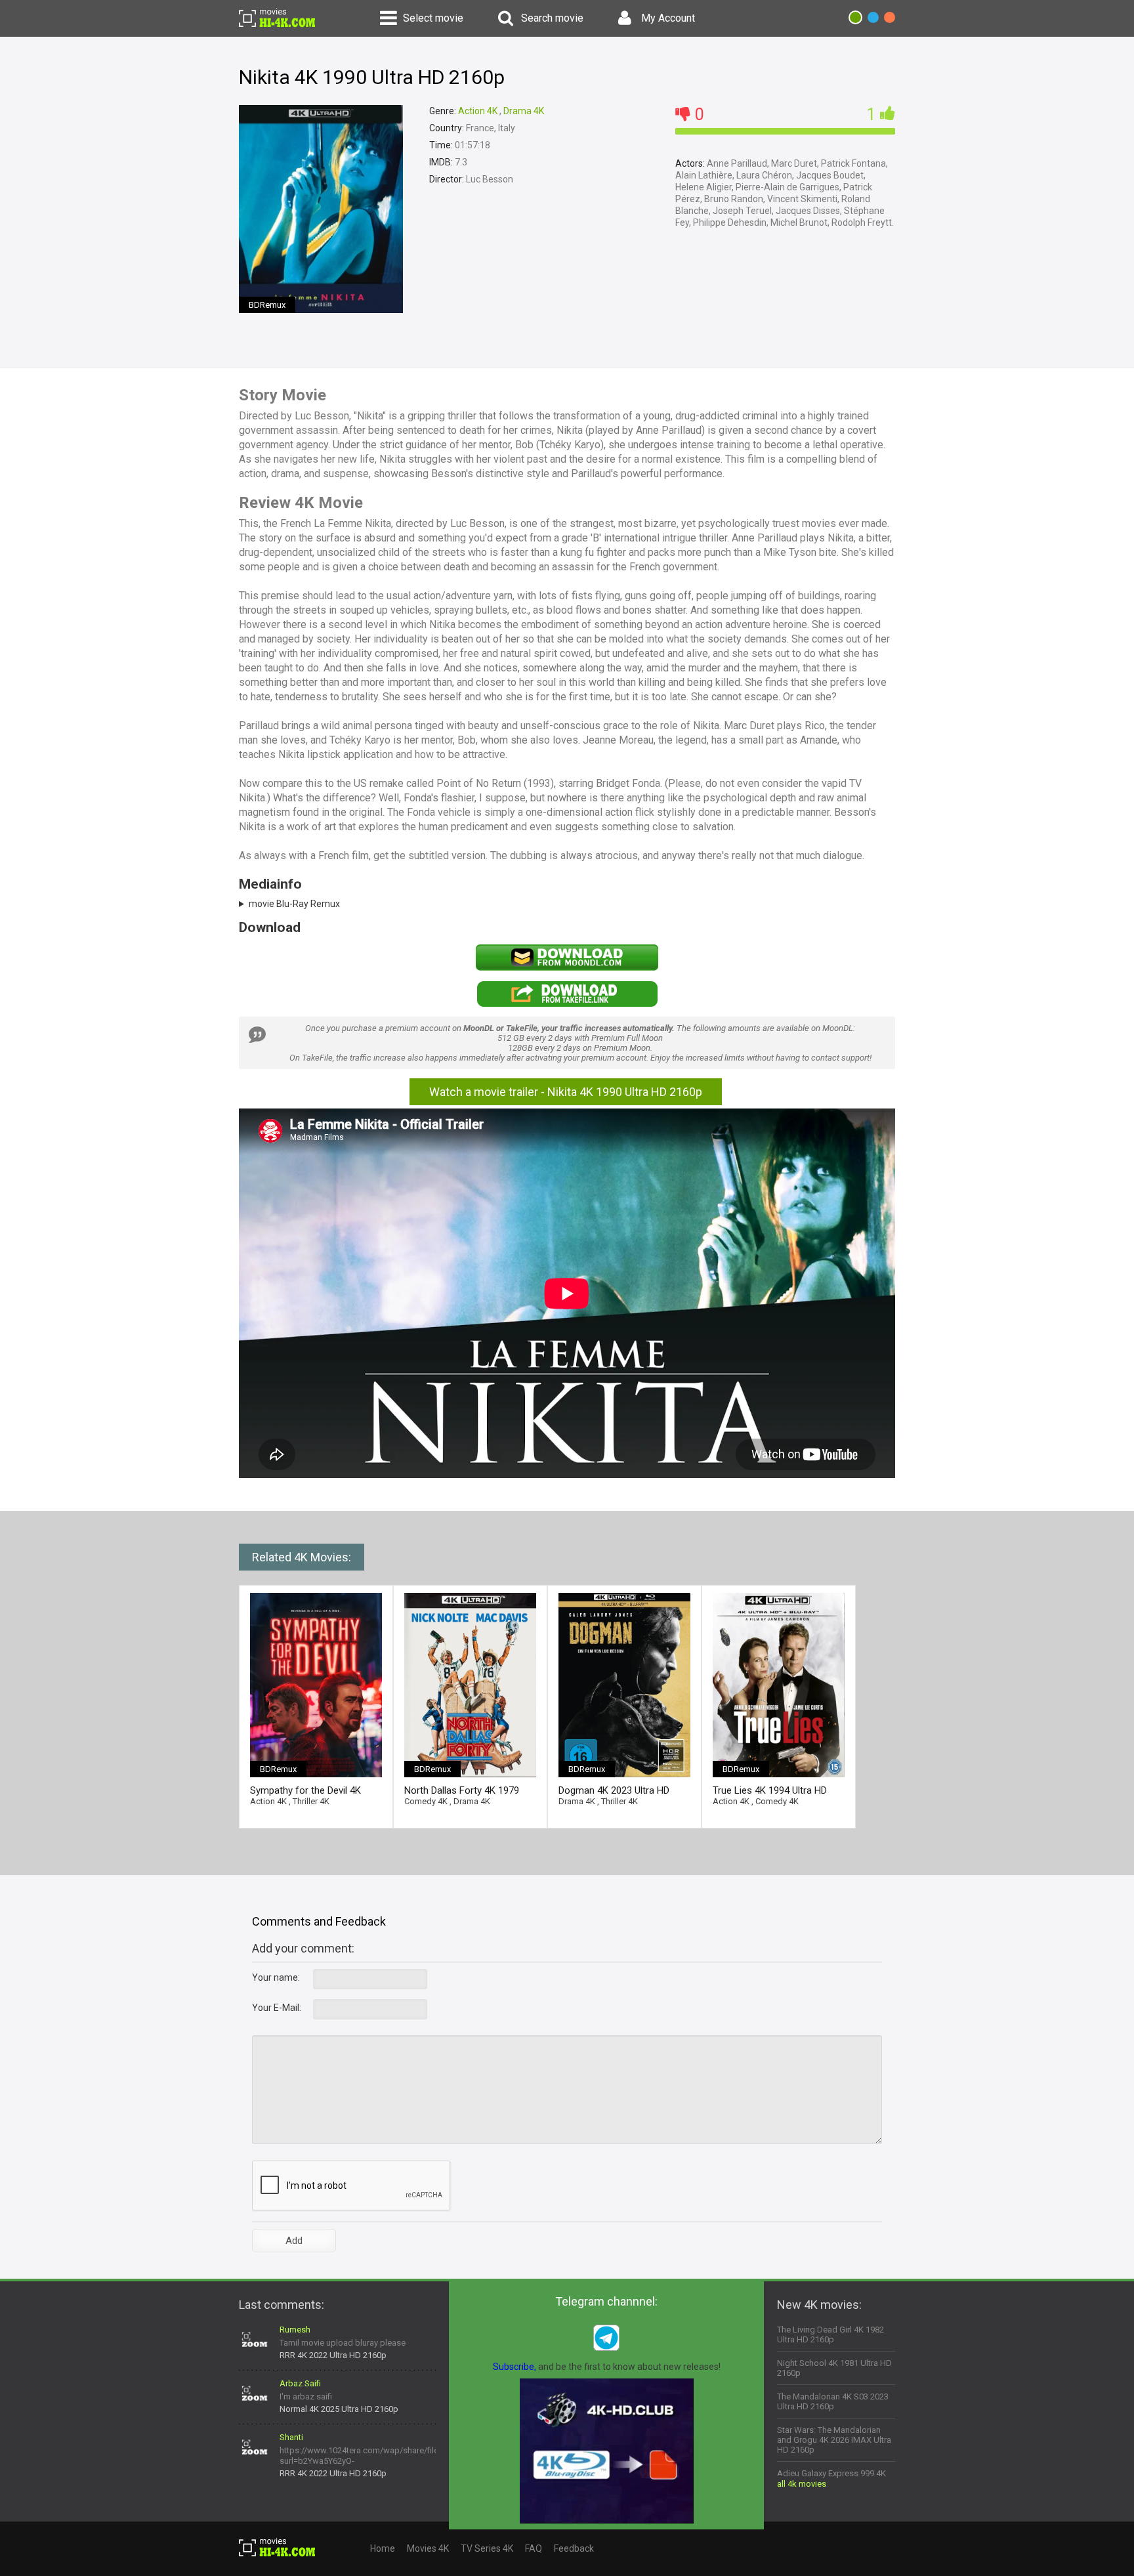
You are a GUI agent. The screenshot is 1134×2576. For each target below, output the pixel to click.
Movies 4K (428, 2548)
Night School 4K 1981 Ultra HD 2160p (834, 2368)
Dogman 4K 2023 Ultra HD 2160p (614, 1791)
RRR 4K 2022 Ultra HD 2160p (333, 2355)
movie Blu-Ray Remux (294, 904)
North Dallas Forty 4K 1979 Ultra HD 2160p (462, 1791)
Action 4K (478, 111)
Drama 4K (524, 111)
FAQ (534, 2548)
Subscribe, (514, 2367)
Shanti (291, 2437)
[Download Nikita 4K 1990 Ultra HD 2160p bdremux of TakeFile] (567, 1004)
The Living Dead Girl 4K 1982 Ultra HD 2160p (830, 2334)
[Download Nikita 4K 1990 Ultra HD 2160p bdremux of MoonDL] (567, 967)
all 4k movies (802, 2484)
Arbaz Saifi (300, 2383)
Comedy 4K (426, 1801)
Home (383, 2548)
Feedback (574, 2548)
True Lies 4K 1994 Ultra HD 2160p (770, 1791)
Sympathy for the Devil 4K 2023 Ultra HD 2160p (305, 1791)
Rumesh (295, 2330)
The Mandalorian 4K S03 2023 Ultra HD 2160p (833, 2401)
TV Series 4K (487, 2548)
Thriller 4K (311, 1801)
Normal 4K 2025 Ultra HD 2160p (339, 2409)
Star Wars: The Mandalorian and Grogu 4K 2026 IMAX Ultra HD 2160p (834, 2440)
